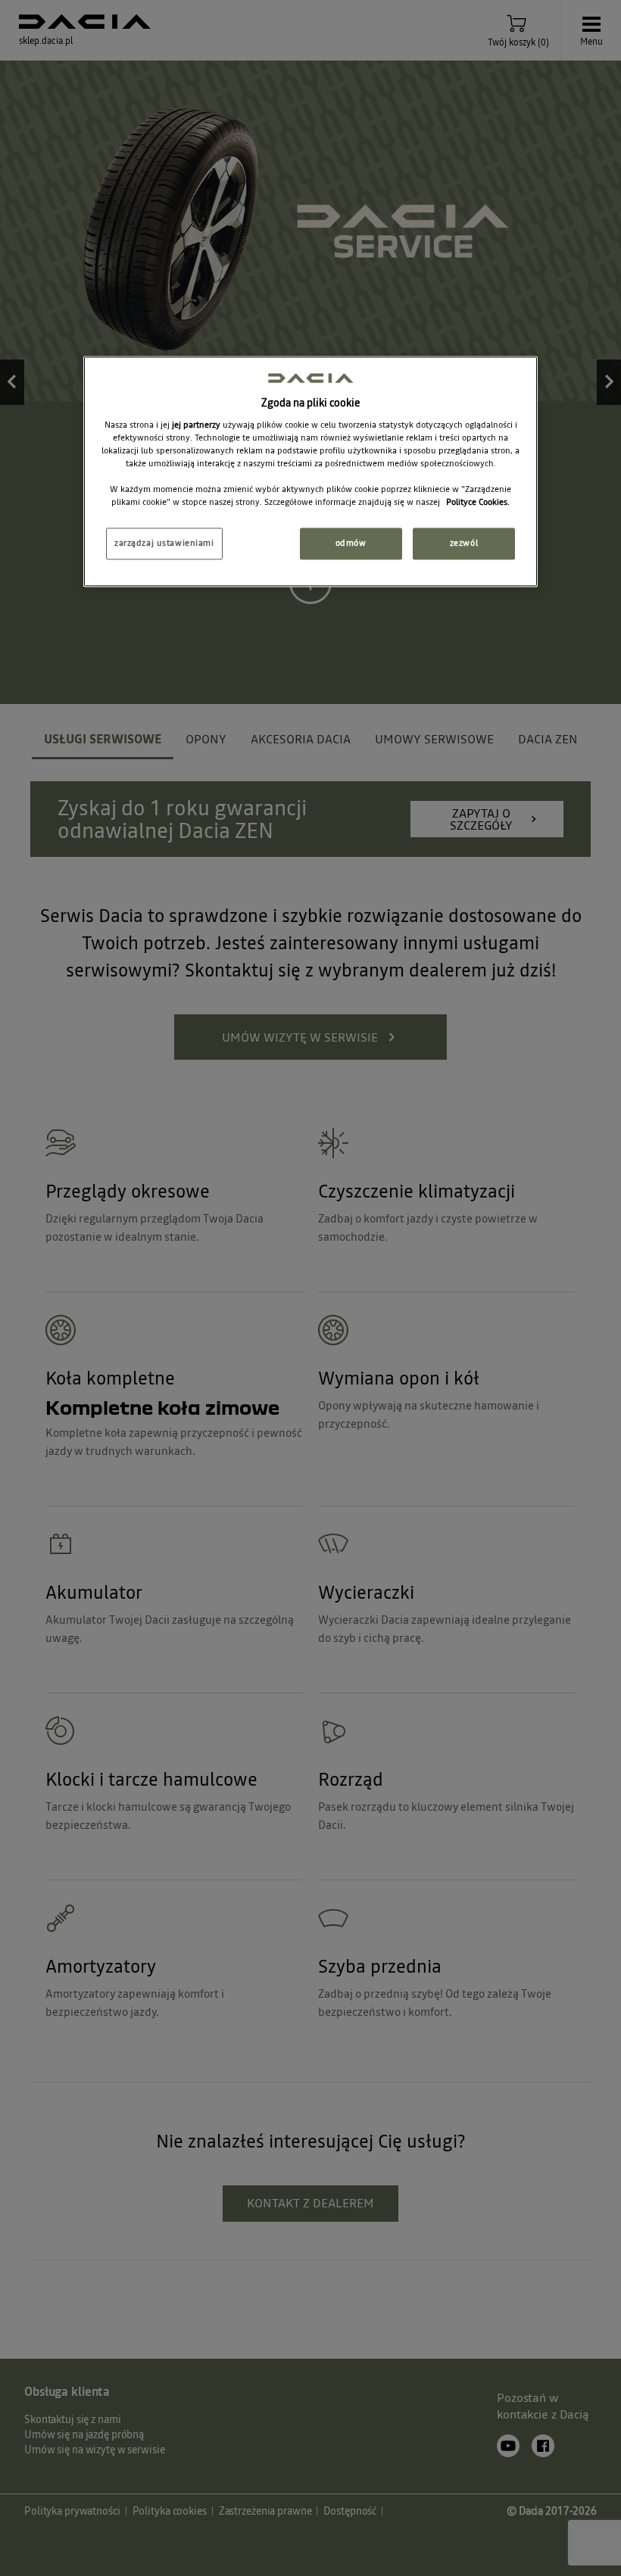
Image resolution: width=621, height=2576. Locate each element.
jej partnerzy (197, 425)
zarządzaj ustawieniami (164, 544)
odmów (351, 544)
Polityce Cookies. (478, 503)
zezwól (464, 544)
